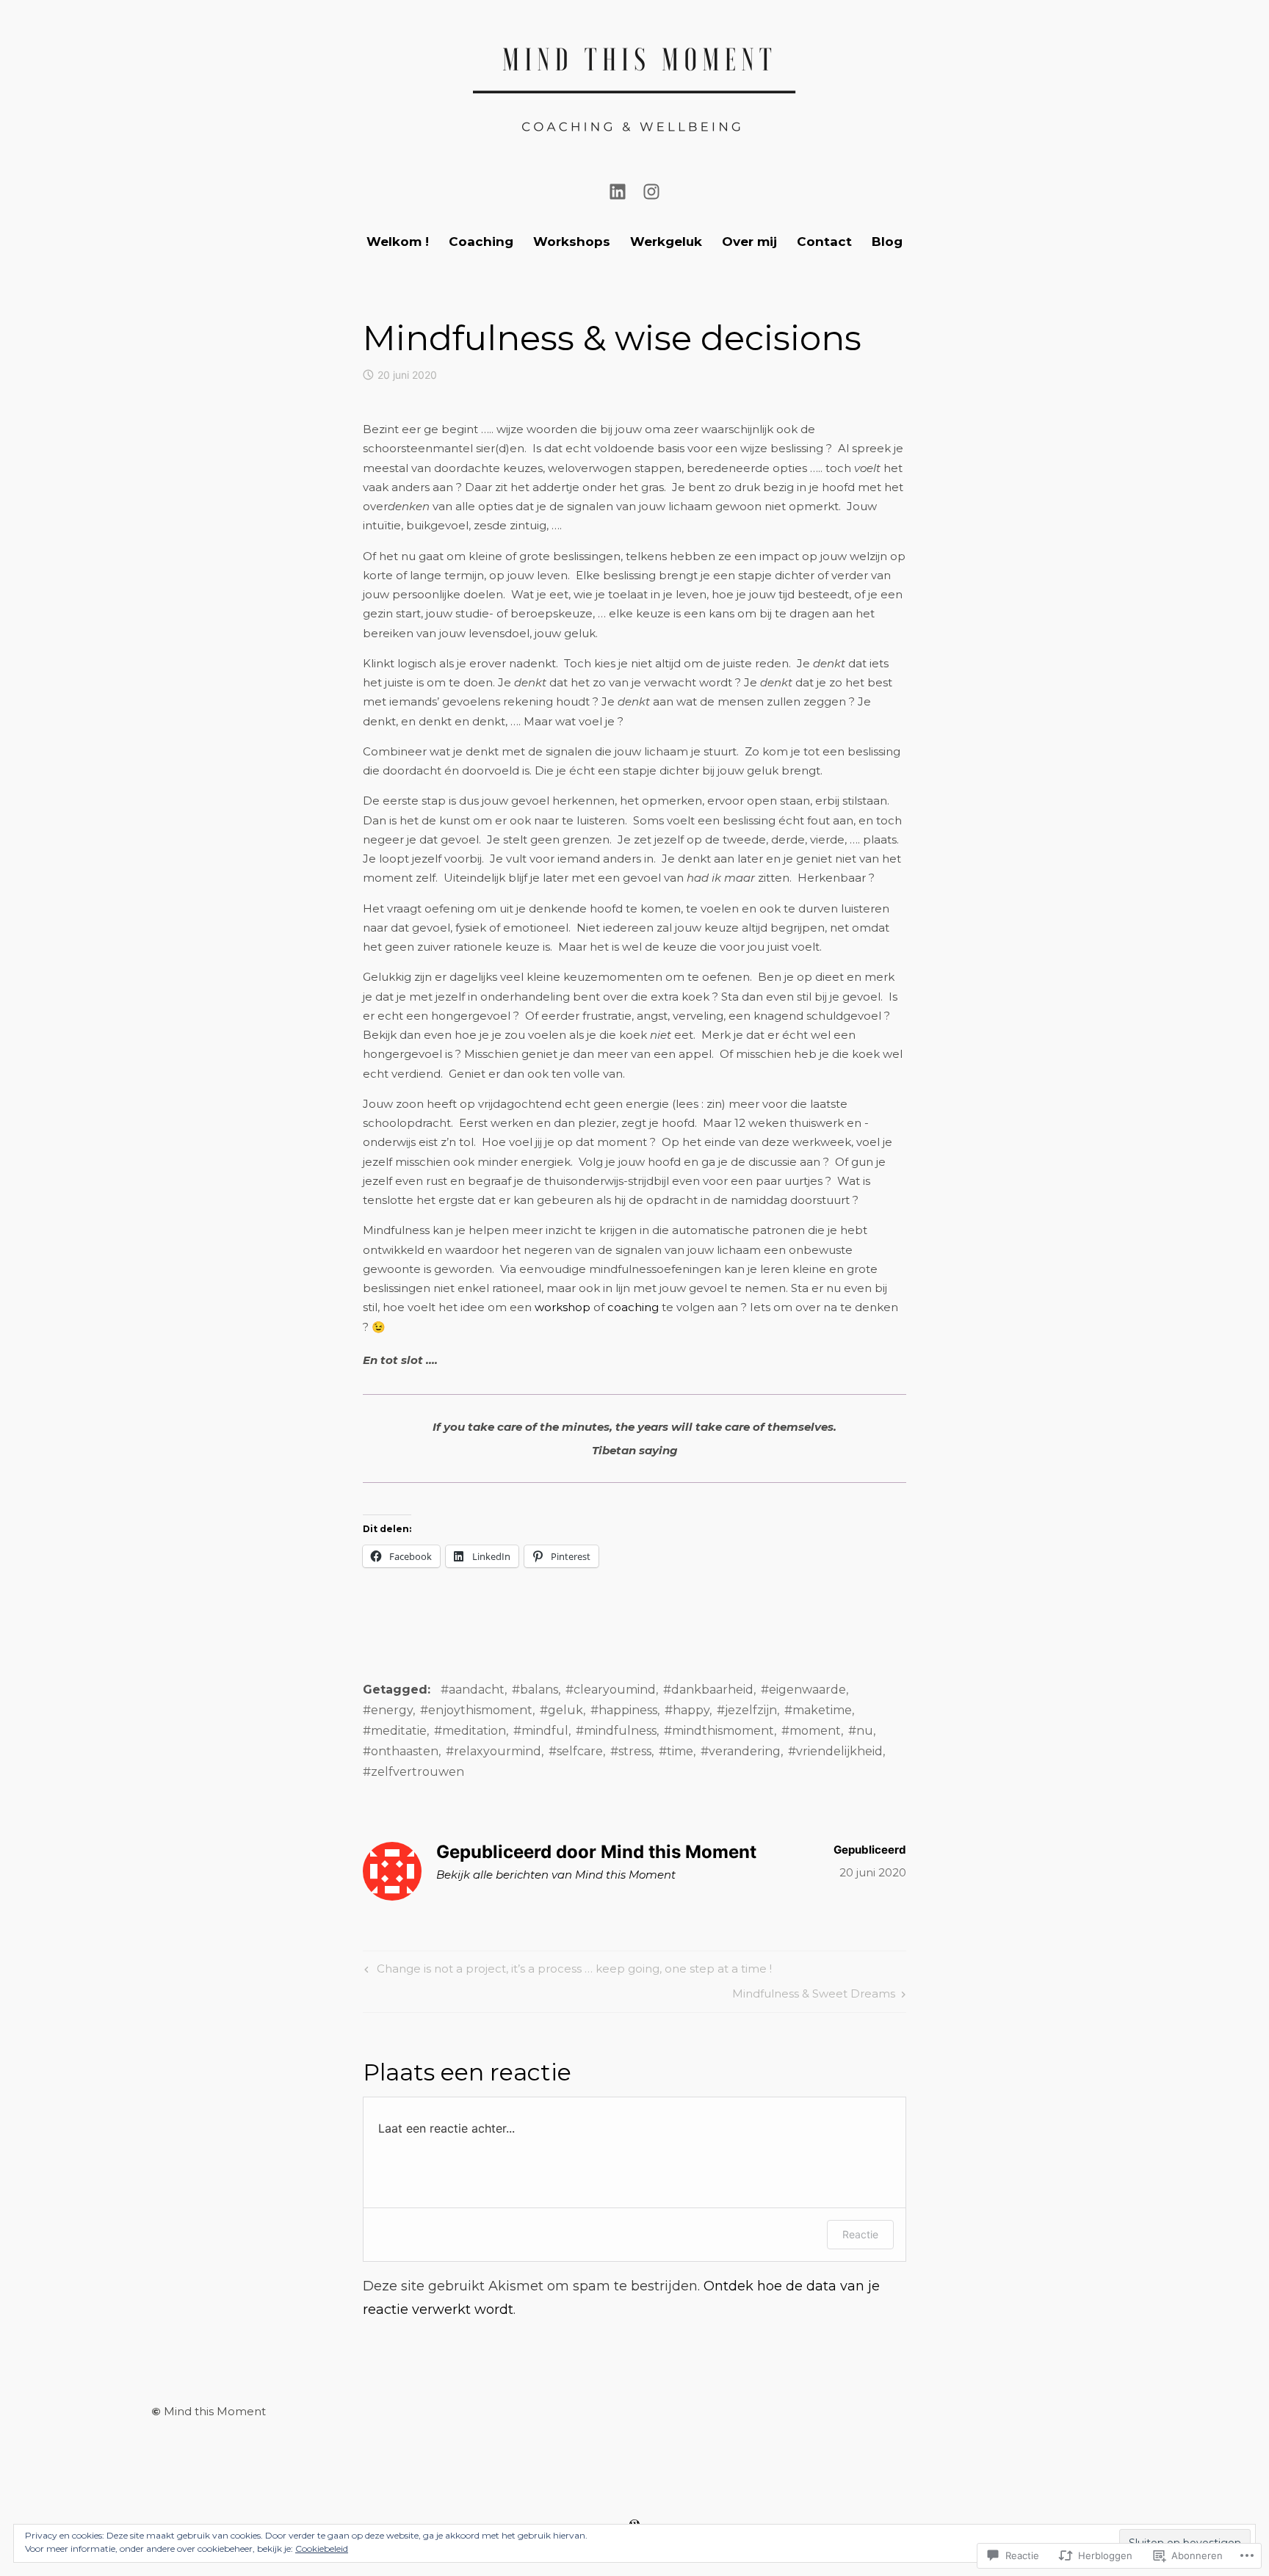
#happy (687, 1710)
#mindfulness (616, 1731)
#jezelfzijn (747, 1710)
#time (676, 1751)
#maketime (818, 1710)
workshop (564, 1307)
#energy (388, 1710)
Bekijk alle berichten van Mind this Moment (556, 1875)
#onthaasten (401, 1751)
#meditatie (395, 1731)
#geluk (561, 1710)
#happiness (624, 1710)
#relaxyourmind (493, 1751)
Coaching (481, 242)
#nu (861, 1731)
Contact (824, 242)
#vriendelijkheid (835, 1751)
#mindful (541, 1731)
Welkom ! (398, 242)
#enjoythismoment (476, 1710)
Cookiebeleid (322, 2548)
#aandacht (473, 1690)
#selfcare (576, 1751)
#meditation (470, 1731)
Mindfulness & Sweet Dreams (814, 1996)
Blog (887, 242)
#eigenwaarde (803, 1690)
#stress (631, 1751)
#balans (535, 1690)
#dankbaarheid (708, 1690)
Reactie (860, 2234)
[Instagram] (651, 190)
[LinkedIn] (618, 190)
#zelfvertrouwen (413, 1772)
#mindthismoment (719, 1731)
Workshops (572, 242)
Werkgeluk (666, 242)
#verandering (741, 1751)
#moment (811, 1731)
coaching (633, 1307)
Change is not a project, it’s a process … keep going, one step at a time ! (566, 1971)
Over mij (749, 242)
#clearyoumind (611, 1690)
